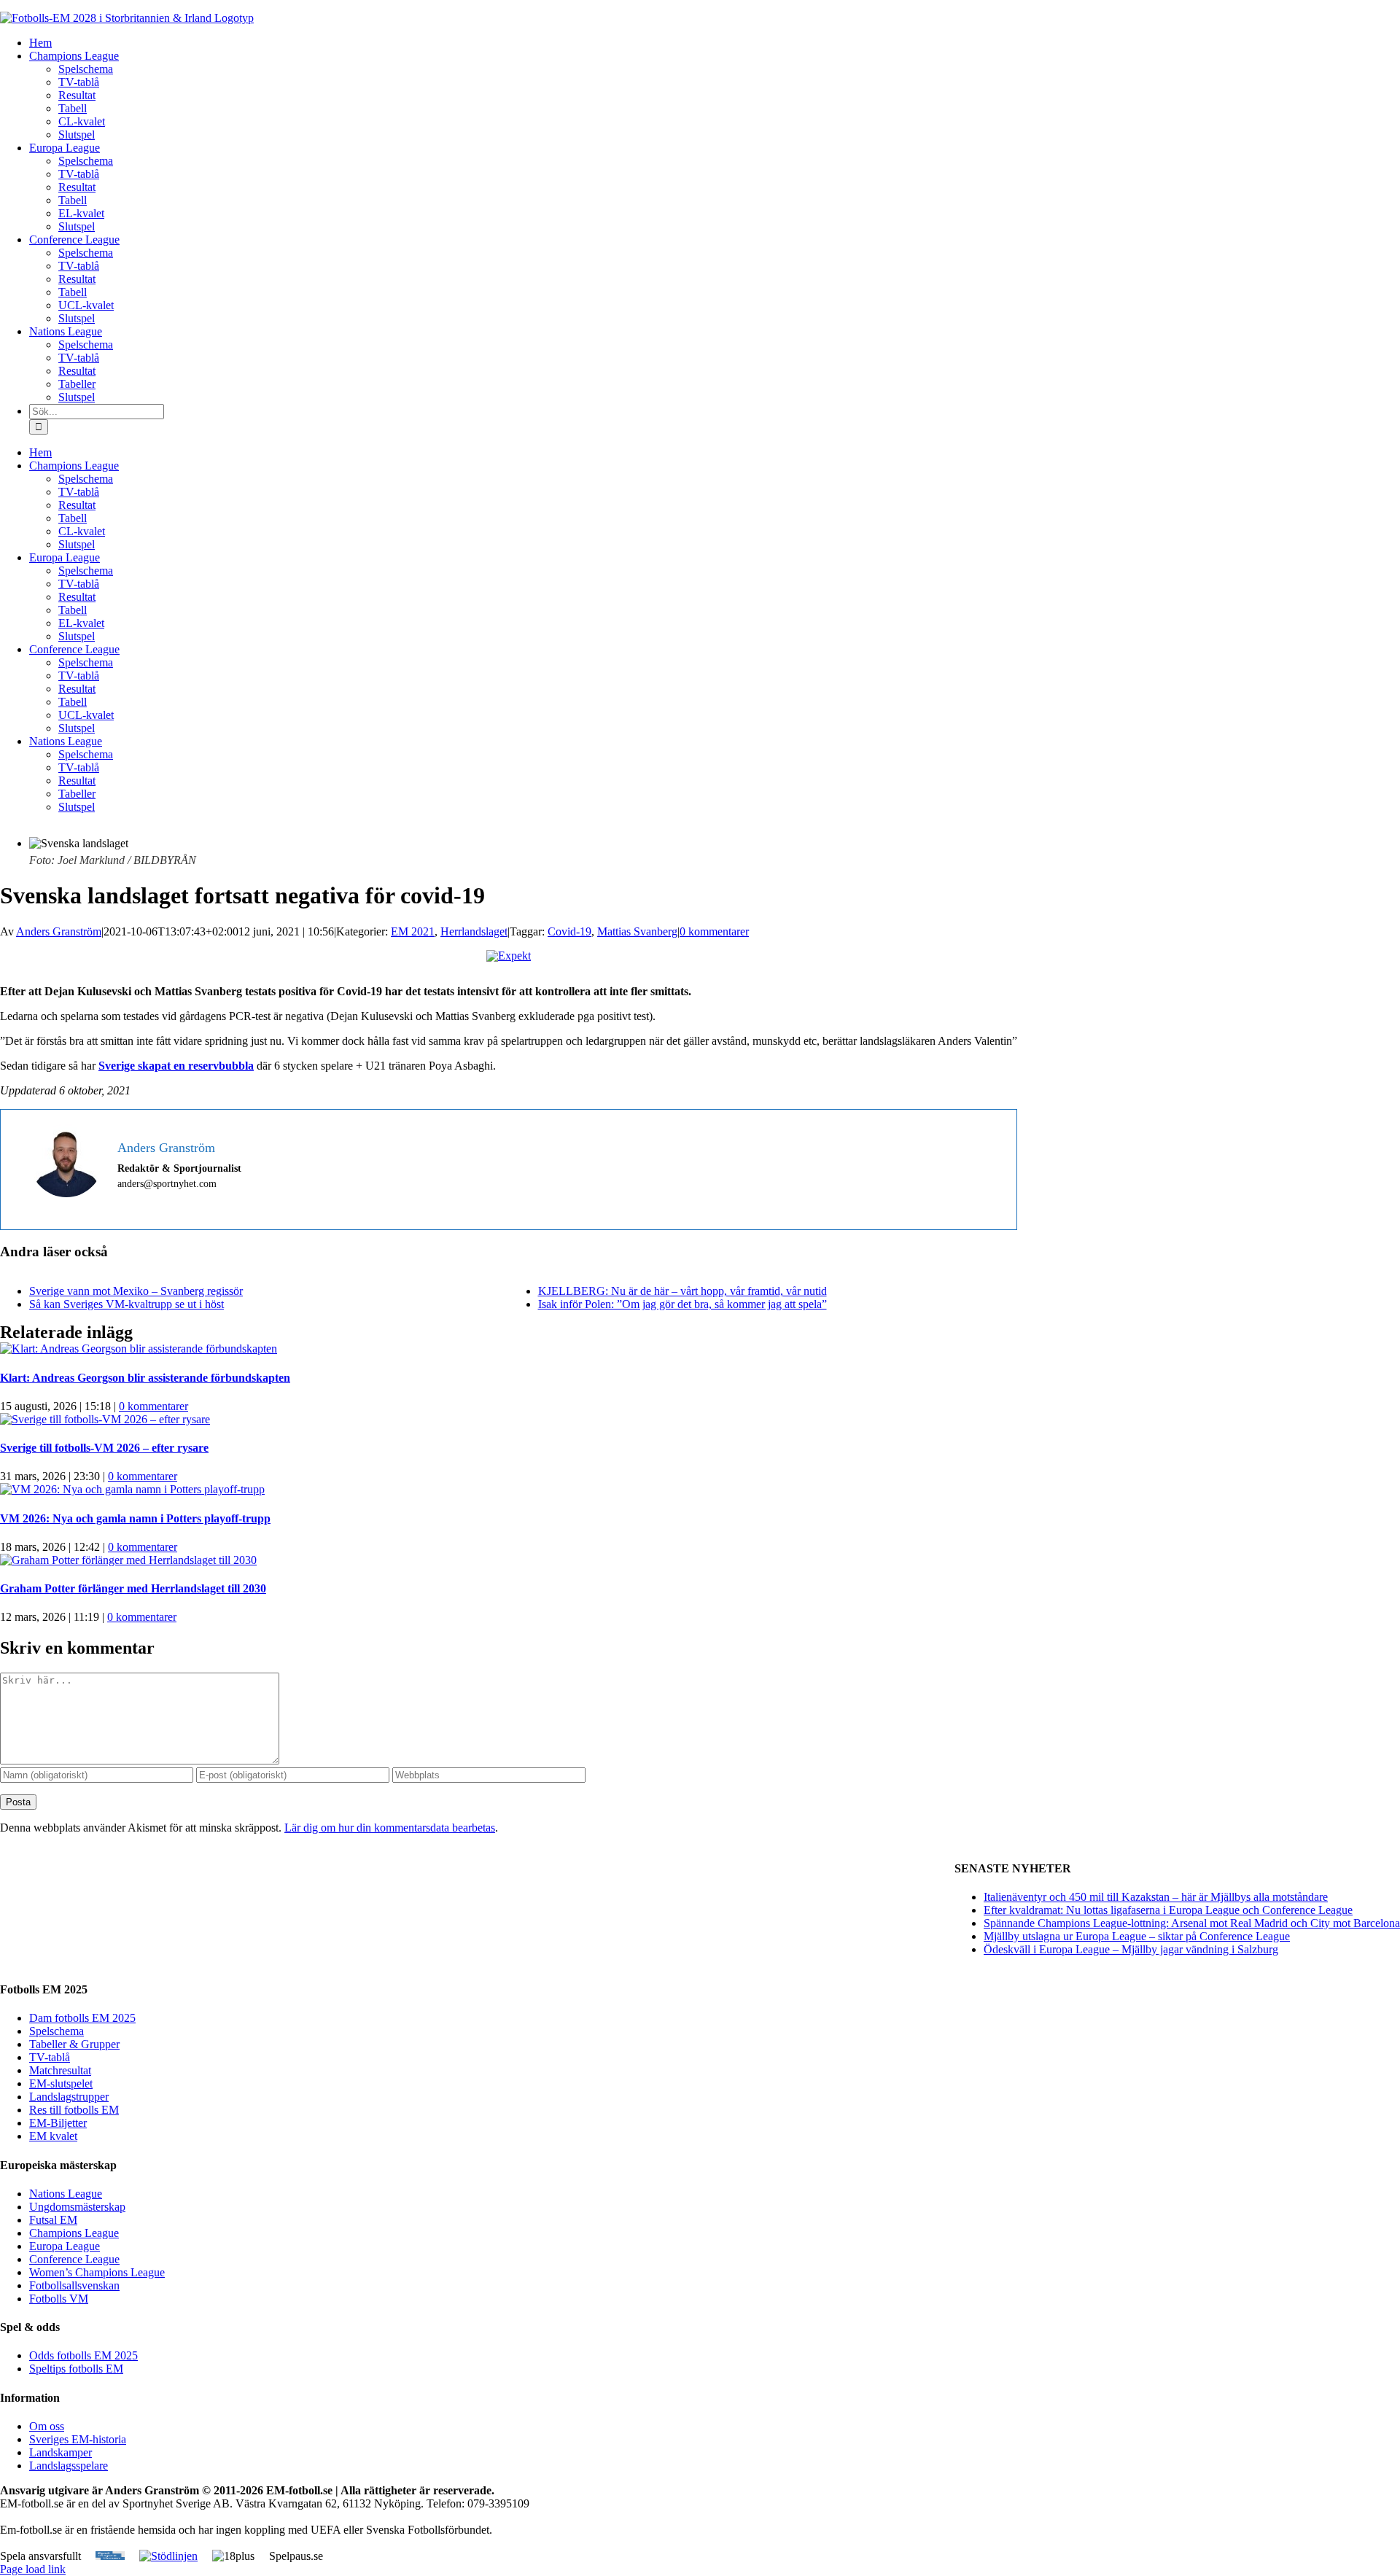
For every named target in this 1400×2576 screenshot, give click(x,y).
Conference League (74, 2259)
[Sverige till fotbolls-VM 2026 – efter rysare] (105, 1419)
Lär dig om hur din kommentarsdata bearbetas (390, 1828)
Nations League (66, 2194)
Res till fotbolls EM (74, 2110)
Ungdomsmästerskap (77, 2207)
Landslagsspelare (69, 2466)
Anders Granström (59, 931)
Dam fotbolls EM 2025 (82, 2018)
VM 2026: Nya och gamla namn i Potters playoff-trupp (135, 1518)
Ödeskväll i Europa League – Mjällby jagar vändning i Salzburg (1131, 1949)
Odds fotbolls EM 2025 (83, 2355)
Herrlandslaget (474, 931)
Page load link (33, 2569)
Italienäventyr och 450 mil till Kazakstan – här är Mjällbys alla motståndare (1156, 1897)
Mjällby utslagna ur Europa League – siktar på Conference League (1137, 1936)
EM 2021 (413, 931)
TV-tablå (50, 2057)
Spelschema (57, 2031)
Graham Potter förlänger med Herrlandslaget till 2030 (133, 1588)
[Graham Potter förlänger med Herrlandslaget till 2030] (128, 1560)
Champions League (74, 2233)
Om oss (47, 2426)
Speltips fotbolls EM (76, 2369)
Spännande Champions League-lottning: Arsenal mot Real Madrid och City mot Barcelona (1192, 1923)
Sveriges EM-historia (78, 2439)
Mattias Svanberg (637, 931)
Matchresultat (60, 2070)
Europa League (65, 2246)
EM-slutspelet (61, 2083)
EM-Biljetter (58, 2123)
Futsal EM (53, 2220)
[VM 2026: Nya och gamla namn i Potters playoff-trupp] (132, 1489)
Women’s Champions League (97, 2272)
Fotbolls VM (59, 2299)
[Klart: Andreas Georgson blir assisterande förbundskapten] (139, 1349)
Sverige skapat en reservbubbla (176, 1066)
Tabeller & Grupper (74, 2044)
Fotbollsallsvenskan (74, 2285)
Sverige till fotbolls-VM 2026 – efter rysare (104, 1448)
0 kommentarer (714, 931)
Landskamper (61, 2452)
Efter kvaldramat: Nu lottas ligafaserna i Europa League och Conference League (1168, 1910)
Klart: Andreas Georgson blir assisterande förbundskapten (145, 1378)
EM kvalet (53, 2136)
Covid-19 (569, 931)
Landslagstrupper (69, 2097)
